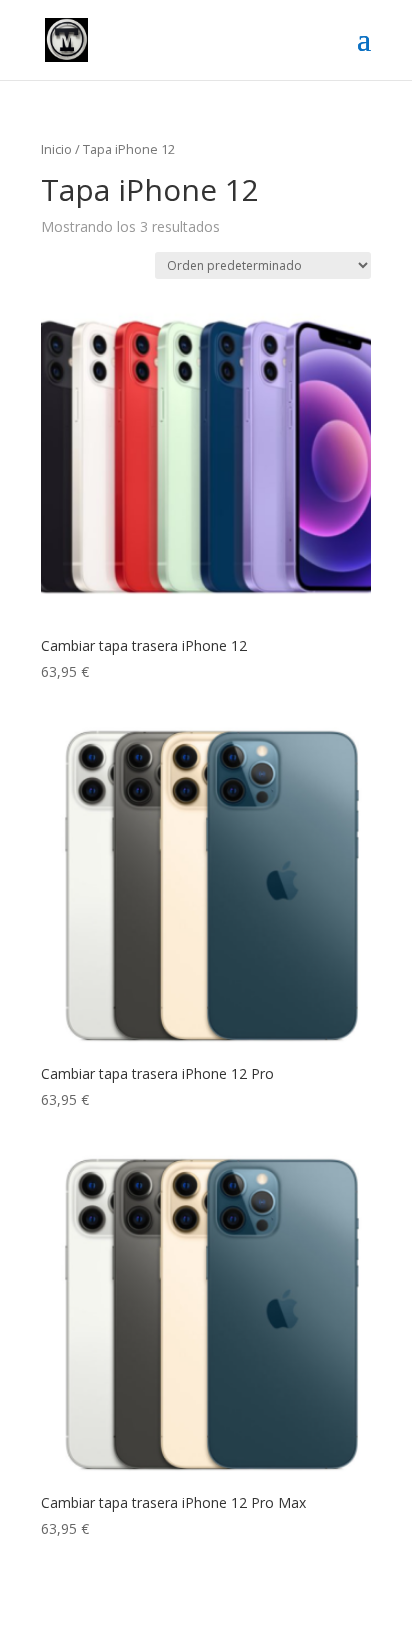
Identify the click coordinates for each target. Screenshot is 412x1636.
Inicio (56, 149)
